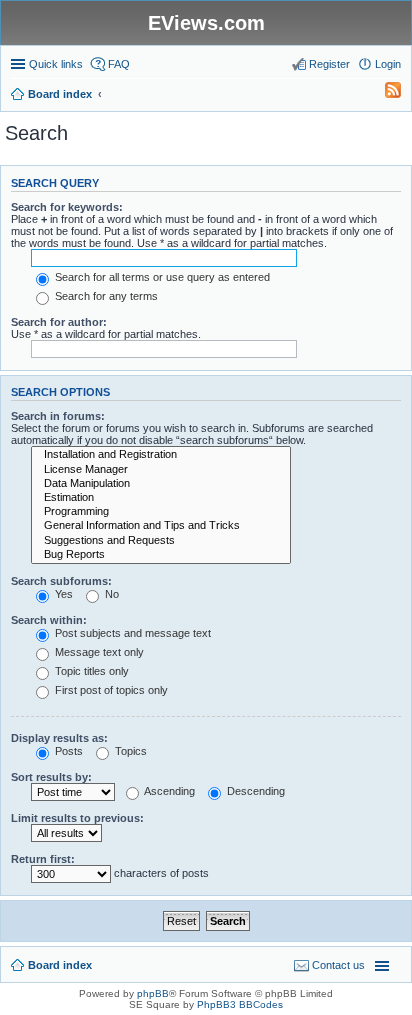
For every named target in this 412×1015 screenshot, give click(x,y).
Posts (67, 751)
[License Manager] (161, 470)
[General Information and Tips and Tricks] (161, 526)
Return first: (43, 859)
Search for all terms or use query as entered (161, 277)
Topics (129, 751)
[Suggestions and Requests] (161, 541)
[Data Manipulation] (161, 484)
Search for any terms (105, 296)
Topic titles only (90, 671)
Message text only (98, 652)
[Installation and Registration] (161, 455)
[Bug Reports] (161, 555)
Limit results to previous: (77, 818)
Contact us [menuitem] (338, 965)
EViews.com (206, 23)
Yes (62, 594)
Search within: (49, 620)
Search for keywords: (67, 207)
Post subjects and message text (131, 633)
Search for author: (59, 322)
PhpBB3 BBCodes (240, 1004)
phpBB (153, 993)
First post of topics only (110, 690)
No (110, 594)
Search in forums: (58, 416)
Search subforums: (61, 581)
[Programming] (161, 512)
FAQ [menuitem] (119, 64)
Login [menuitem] (388, 64)
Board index (60, 965)
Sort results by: (51, 777)
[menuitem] (384, 94)
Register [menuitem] (329, 64)
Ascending (168, 791)
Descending (254, 791)
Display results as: (59, 738)
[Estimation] (161, 498)
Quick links (56, 64)
